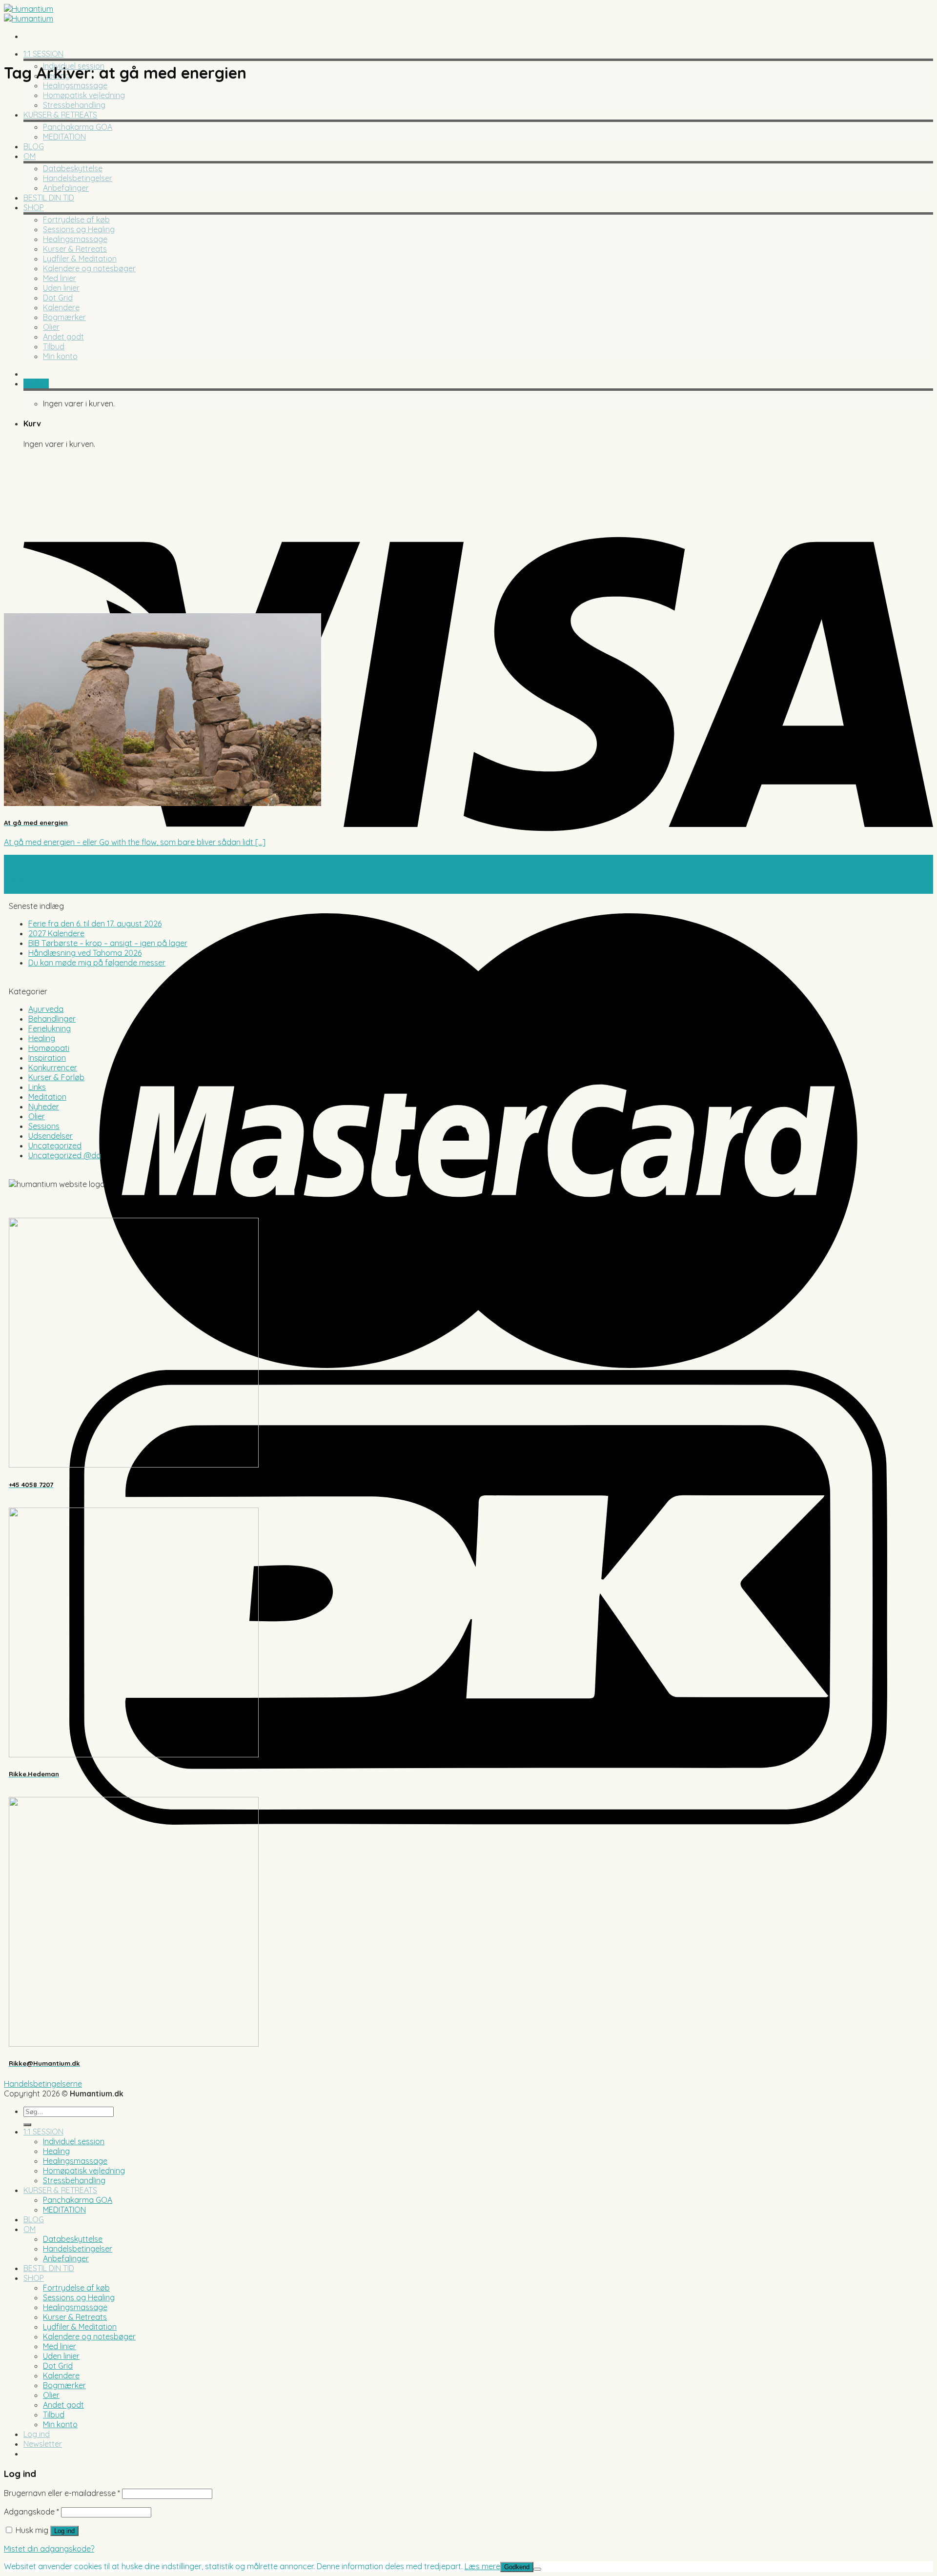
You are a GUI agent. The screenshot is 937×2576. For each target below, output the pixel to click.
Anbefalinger (66, 188)
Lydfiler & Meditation (80, 259)
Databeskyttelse (73, 168)
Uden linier (61, 288)
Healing (42, 1038)
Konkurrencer (53, 1067)
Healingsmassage (75, 85)
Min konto (60, 356)
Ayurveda (46, 1009)
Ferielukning (50, 1028)
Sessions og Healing (79, 229)
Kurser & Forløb (56, 1077)
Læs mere (482, 2566)
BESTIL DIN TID (49, 198)
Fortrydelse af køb (76, 220)
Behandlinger (52, 1019)
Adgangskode (31, 2512)
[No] (537, 2569)
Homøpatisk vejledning (84, 95)
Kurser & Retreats (75, 249)
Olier (51, 327)
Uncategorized (55, 1146)
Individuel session (74, 2141)
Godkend (517, 2567)
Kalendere (61, 307)
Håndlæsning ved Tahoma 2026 (85, 953)
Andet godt (63, 337)
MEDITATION (64, 137)
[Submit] (27, 2125)
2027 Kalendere (56, 933)
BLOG (34, 146)
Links (37, 1087)
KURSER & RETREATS (60, 115)
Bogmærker (64, 317)
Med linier (60, 278)
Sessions (44, 1126)
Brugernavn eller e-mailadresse (62, 2493)
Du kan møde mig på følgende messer (97, 963)
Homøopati (49, 1048)
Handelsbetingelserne (43, 2084)
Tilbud (54, 346)
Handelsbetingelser (78, 178)
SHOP (34, 207)
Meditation (47, 1097)
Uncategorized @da (65, 1155)
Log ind (64, 2531)
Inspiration (47, 1058)
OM (30, 156)
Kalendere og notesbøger (89, 268)
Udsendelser (51, 1136)
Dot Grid (58, 298)
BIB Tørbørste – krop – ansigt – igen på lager (108, 943)
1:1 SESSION (43, 54)
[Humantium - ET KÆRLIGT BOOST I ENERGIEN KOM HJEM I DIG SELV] (29, 14)
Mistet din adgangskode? (49, 2549)
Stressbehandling (74, 105)
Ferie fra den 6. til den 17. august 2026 (95, 924)
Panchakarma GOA (78, 127)
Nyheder (44, 1107)
